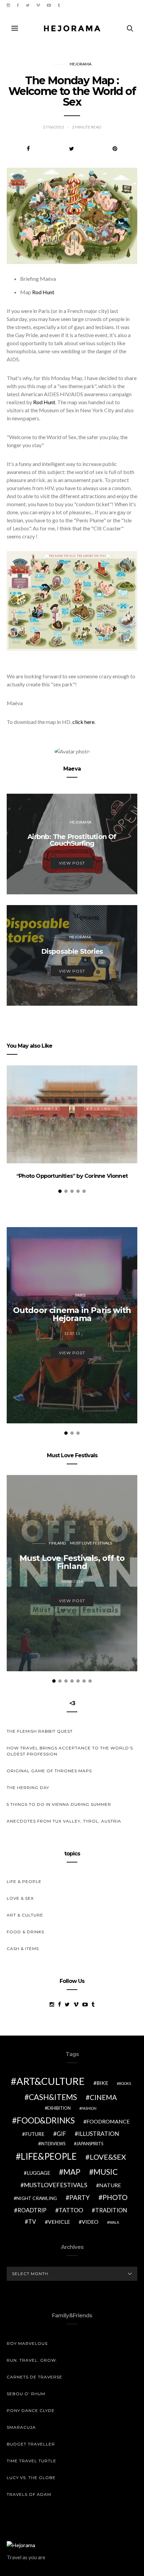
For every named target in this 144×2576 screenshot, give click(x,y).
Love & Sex (20, 1898)
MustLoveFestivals (56, 2185)
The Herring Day (28, 1788)
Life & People (24, 1881)
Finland (57, 1543)
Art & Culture (25, 1915)
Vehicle (59, 2222)
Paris (80, 1295)
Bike (102, 2083)
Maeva (72, 769)
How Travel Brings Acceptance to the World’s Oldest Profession (70, 1751)
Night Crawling (37, 2198)
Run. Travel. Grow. (32, 2360)
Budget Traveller (31, 2444)
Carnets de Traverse (34, 2377)
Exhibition (59, 2108)
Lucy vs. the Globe (31, 2478)
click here (83, 722)
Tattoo (71, 2210)
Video (90, 2222)
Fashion (89, 2108)
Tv (32, 2222)
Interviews (53, 2144)
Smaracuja (21, 2427)
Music (106, 2172)
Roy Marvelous (27, 2343)
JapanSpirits (90, 2144)
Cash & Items (23, 1949)
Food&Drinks (46, 2120)
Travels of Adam (29, 2494)
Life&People (49, 2156)
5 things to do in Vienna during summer (59, 1804)
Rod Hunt (43, 292)
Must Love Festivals (91, 1543)
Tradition (111, 2210)
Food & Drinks (25, 1932)
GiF (61, 2134)
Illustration (99, 2134)
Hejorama (81, 64)
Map (72, 2172)
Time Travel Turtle (31, 2461)
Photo (115, 2197)
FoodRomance (108, 2121)
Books (125, 2083)
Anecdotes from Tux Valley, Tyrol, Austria (64, 1821)
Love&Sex (108, 2157)
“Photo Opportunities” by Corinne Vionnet (72, 1176)
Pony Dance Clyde (31, 2410)
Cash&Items (53, 2097)
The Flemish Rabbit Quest (40, 1731)
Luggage (39, 2173)
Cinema (103, 2097)
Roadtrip (32, 2210)
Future (35, 2134)
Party (80, 2197)
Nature (110, 2185)
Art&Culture (51, 2081)
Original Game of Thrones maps (49, 1771)
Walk (114, 2222)
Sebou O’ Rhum (26, 2394)
